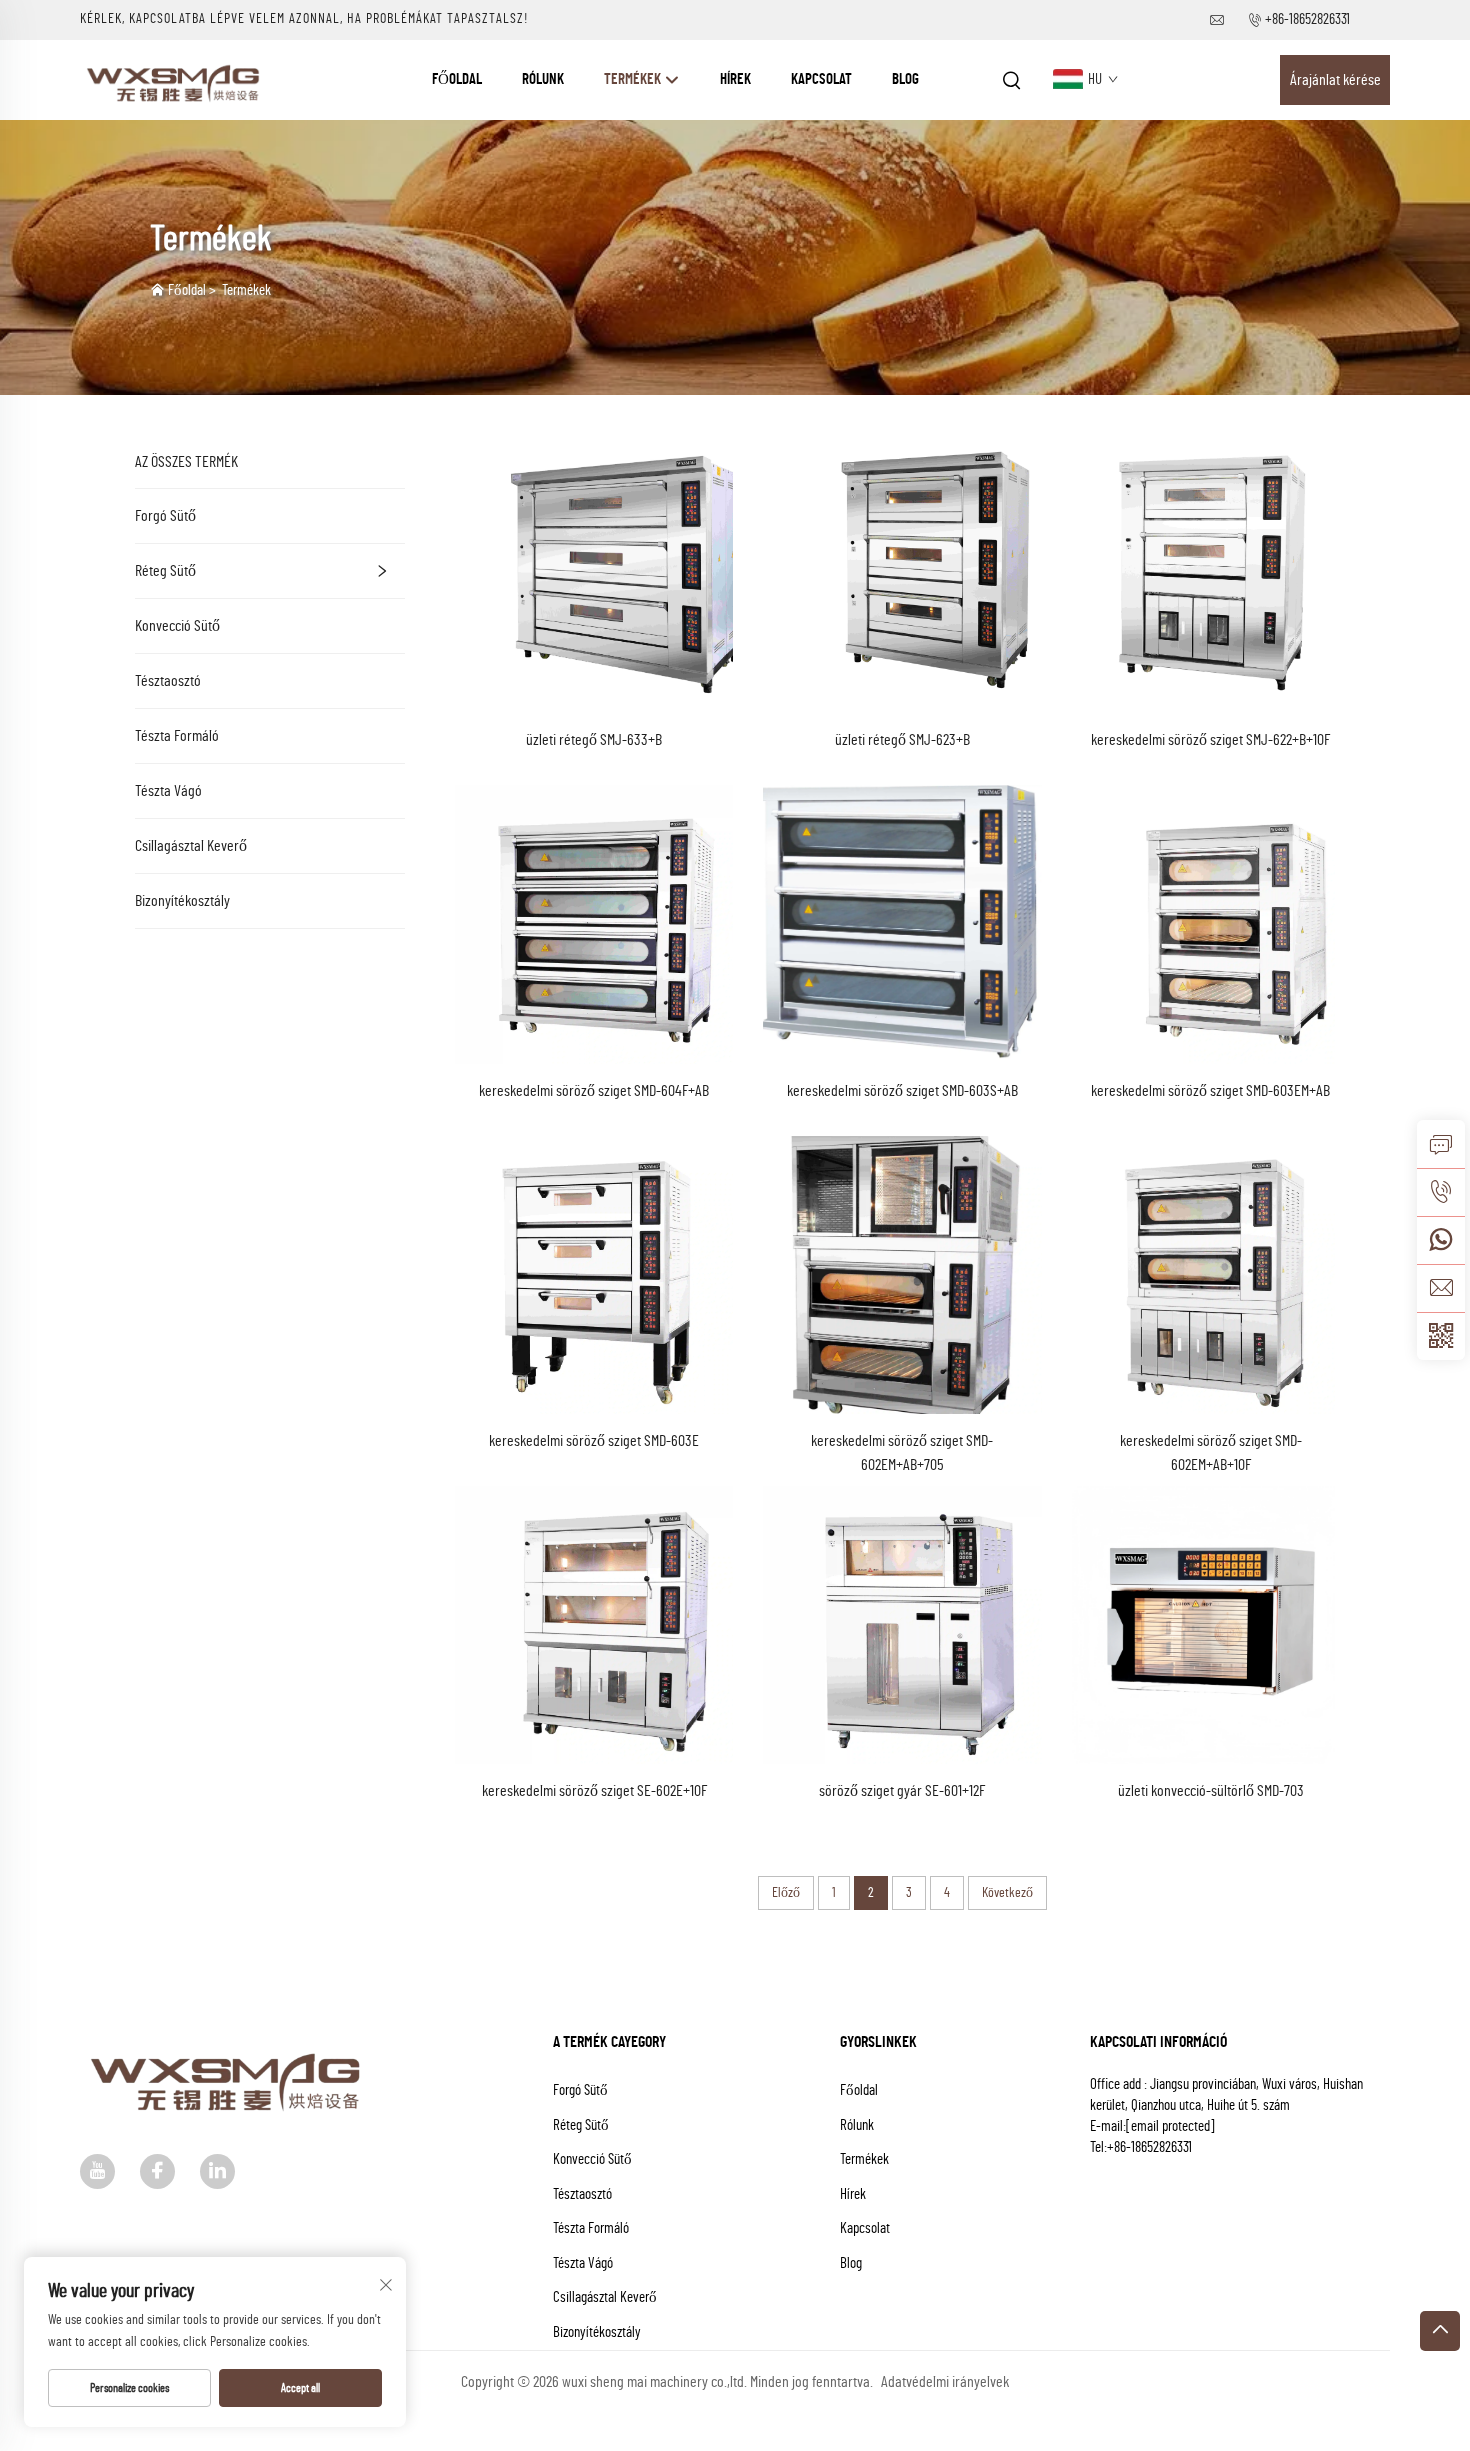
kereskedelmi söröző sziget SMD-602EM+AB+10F (1211, 1453)
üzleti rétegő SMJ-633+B (594, 740)
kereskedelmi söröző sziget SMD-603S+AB (902, 1091)
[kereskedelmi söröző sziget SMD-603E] (594, 1274)
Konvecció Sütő (177, 626)
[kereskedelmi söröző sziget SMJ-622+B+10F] (1211, 573)
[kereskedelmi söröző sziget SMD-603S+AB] (902, 923)
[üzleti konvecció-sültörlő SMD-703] (1211, 1624)
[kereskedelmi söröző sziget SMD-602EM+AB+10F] (1211, 1274)
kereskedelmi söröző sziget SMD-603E (594, 1441)
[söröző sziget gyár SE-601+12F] (902, 1624)
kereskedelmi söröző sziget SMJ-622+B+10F (1210, 740)
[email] (1441, 1288)
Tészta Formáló (177, 736)
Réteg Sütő (165, 571)
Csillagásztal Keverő (191, 846)
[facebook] (157, 2171)
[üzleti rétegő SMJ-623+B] (902, 573)
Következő (1007, 1893)
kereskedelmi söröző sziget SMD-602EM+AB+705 (902, 1453)
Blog (905, 79)
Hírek (735, 79)
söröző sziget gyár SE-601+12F (902, 1791)
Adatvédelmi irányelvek (945, 2382)
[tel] (1441, 1192)
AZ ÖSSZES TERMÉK (186, 462)
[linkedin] (217, 2171)
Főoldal (457, 79)
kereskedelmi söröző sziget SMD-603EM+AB (1210, 1091)
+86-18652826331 (1307, 19)
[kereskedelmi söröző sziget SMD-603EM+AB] (1211, 923)
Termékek (634, 79)
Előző (786, 1893)
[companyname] (176, 79)
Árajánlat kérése (1335, 80)
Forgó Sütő (165, 516)
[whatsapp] (1441, 1240)
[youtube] (97, 2171)
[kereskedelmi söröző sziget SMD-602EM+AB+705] (902, 1274)
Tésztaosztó (168, 681)
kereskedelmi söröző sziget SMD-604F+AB (594, 1091)
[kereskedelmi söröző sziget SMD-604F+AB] (594, 923)
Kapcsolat (821, 79)
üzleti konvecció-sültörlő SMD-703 (1211, 1791)
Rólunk (543, 79)
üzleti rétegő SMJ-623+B (902, 740)
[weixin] (1441, 1336)
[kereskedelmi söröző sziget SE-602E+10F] (594, 1624)
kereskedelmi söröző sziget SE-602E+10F (594, 1791)
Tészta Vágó (168, 791)
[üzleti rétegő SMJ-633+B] (594, 573)
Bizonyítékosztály (182, 901)
